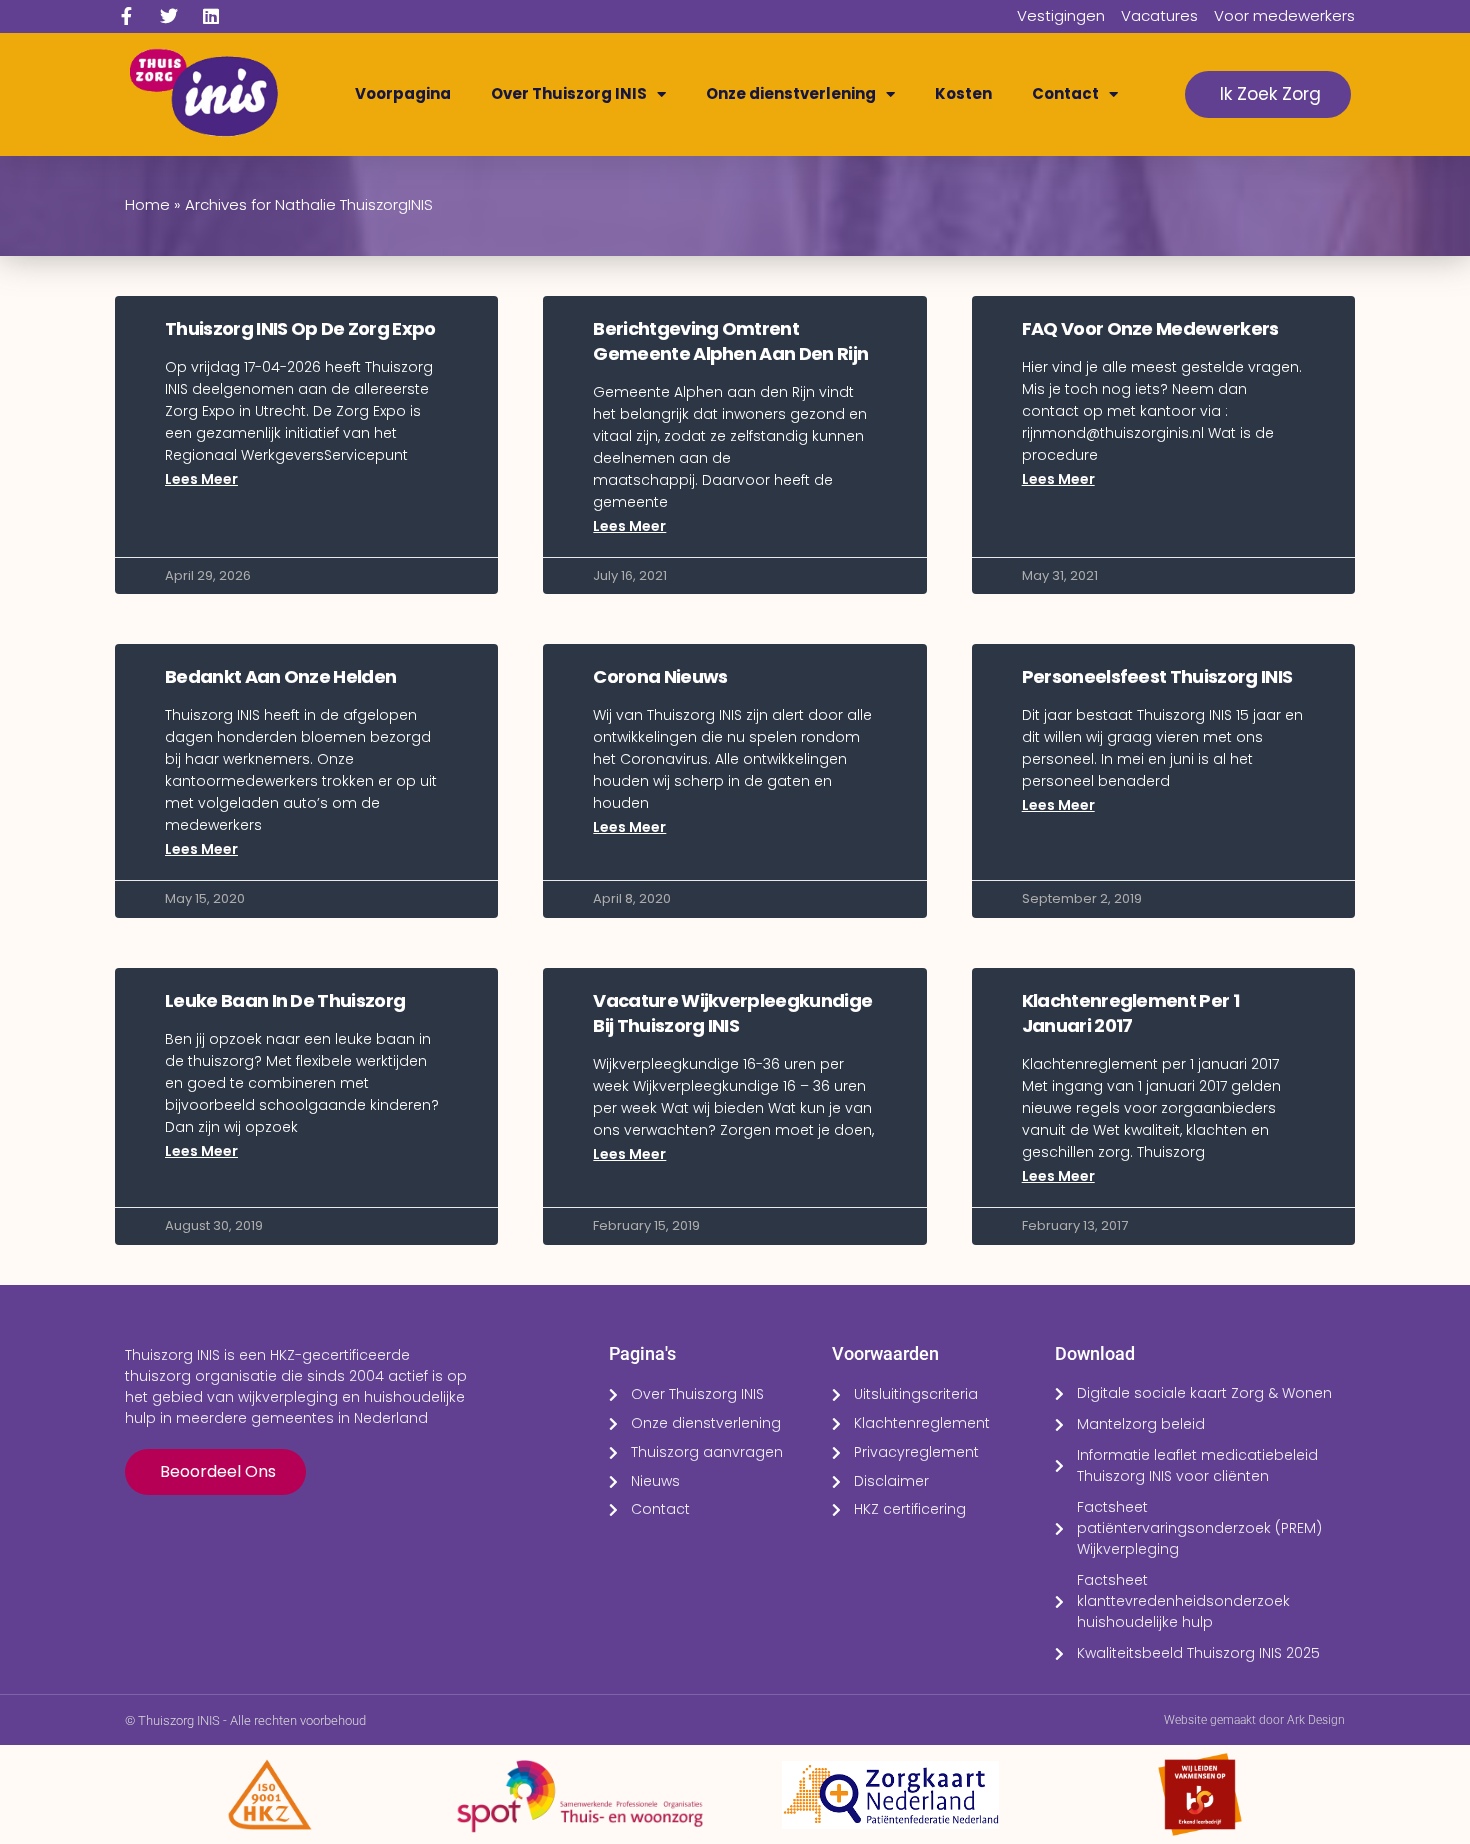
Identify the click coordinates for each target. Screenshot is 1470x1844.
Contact (1065, 93)
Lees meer (201, 479)
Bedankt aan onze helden (280, 676)
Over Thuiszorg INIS (569, 93)
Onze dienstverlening (791, 93)
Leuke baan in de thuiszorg (285, 1000)
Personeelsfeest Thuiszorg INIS (1157, 676)
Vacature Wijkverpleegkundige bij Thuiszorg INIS (732, 1013)
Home (147, 204)
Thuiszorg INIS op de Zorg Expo (300, 328)
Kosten (963, 93)
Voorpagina (403, 93)
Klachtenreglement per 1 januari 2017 (1130, 1013)
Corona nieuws (660, 676)
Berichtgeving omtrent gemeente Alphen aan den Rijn (730, 341)
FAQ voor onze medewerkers (1150, 328)
